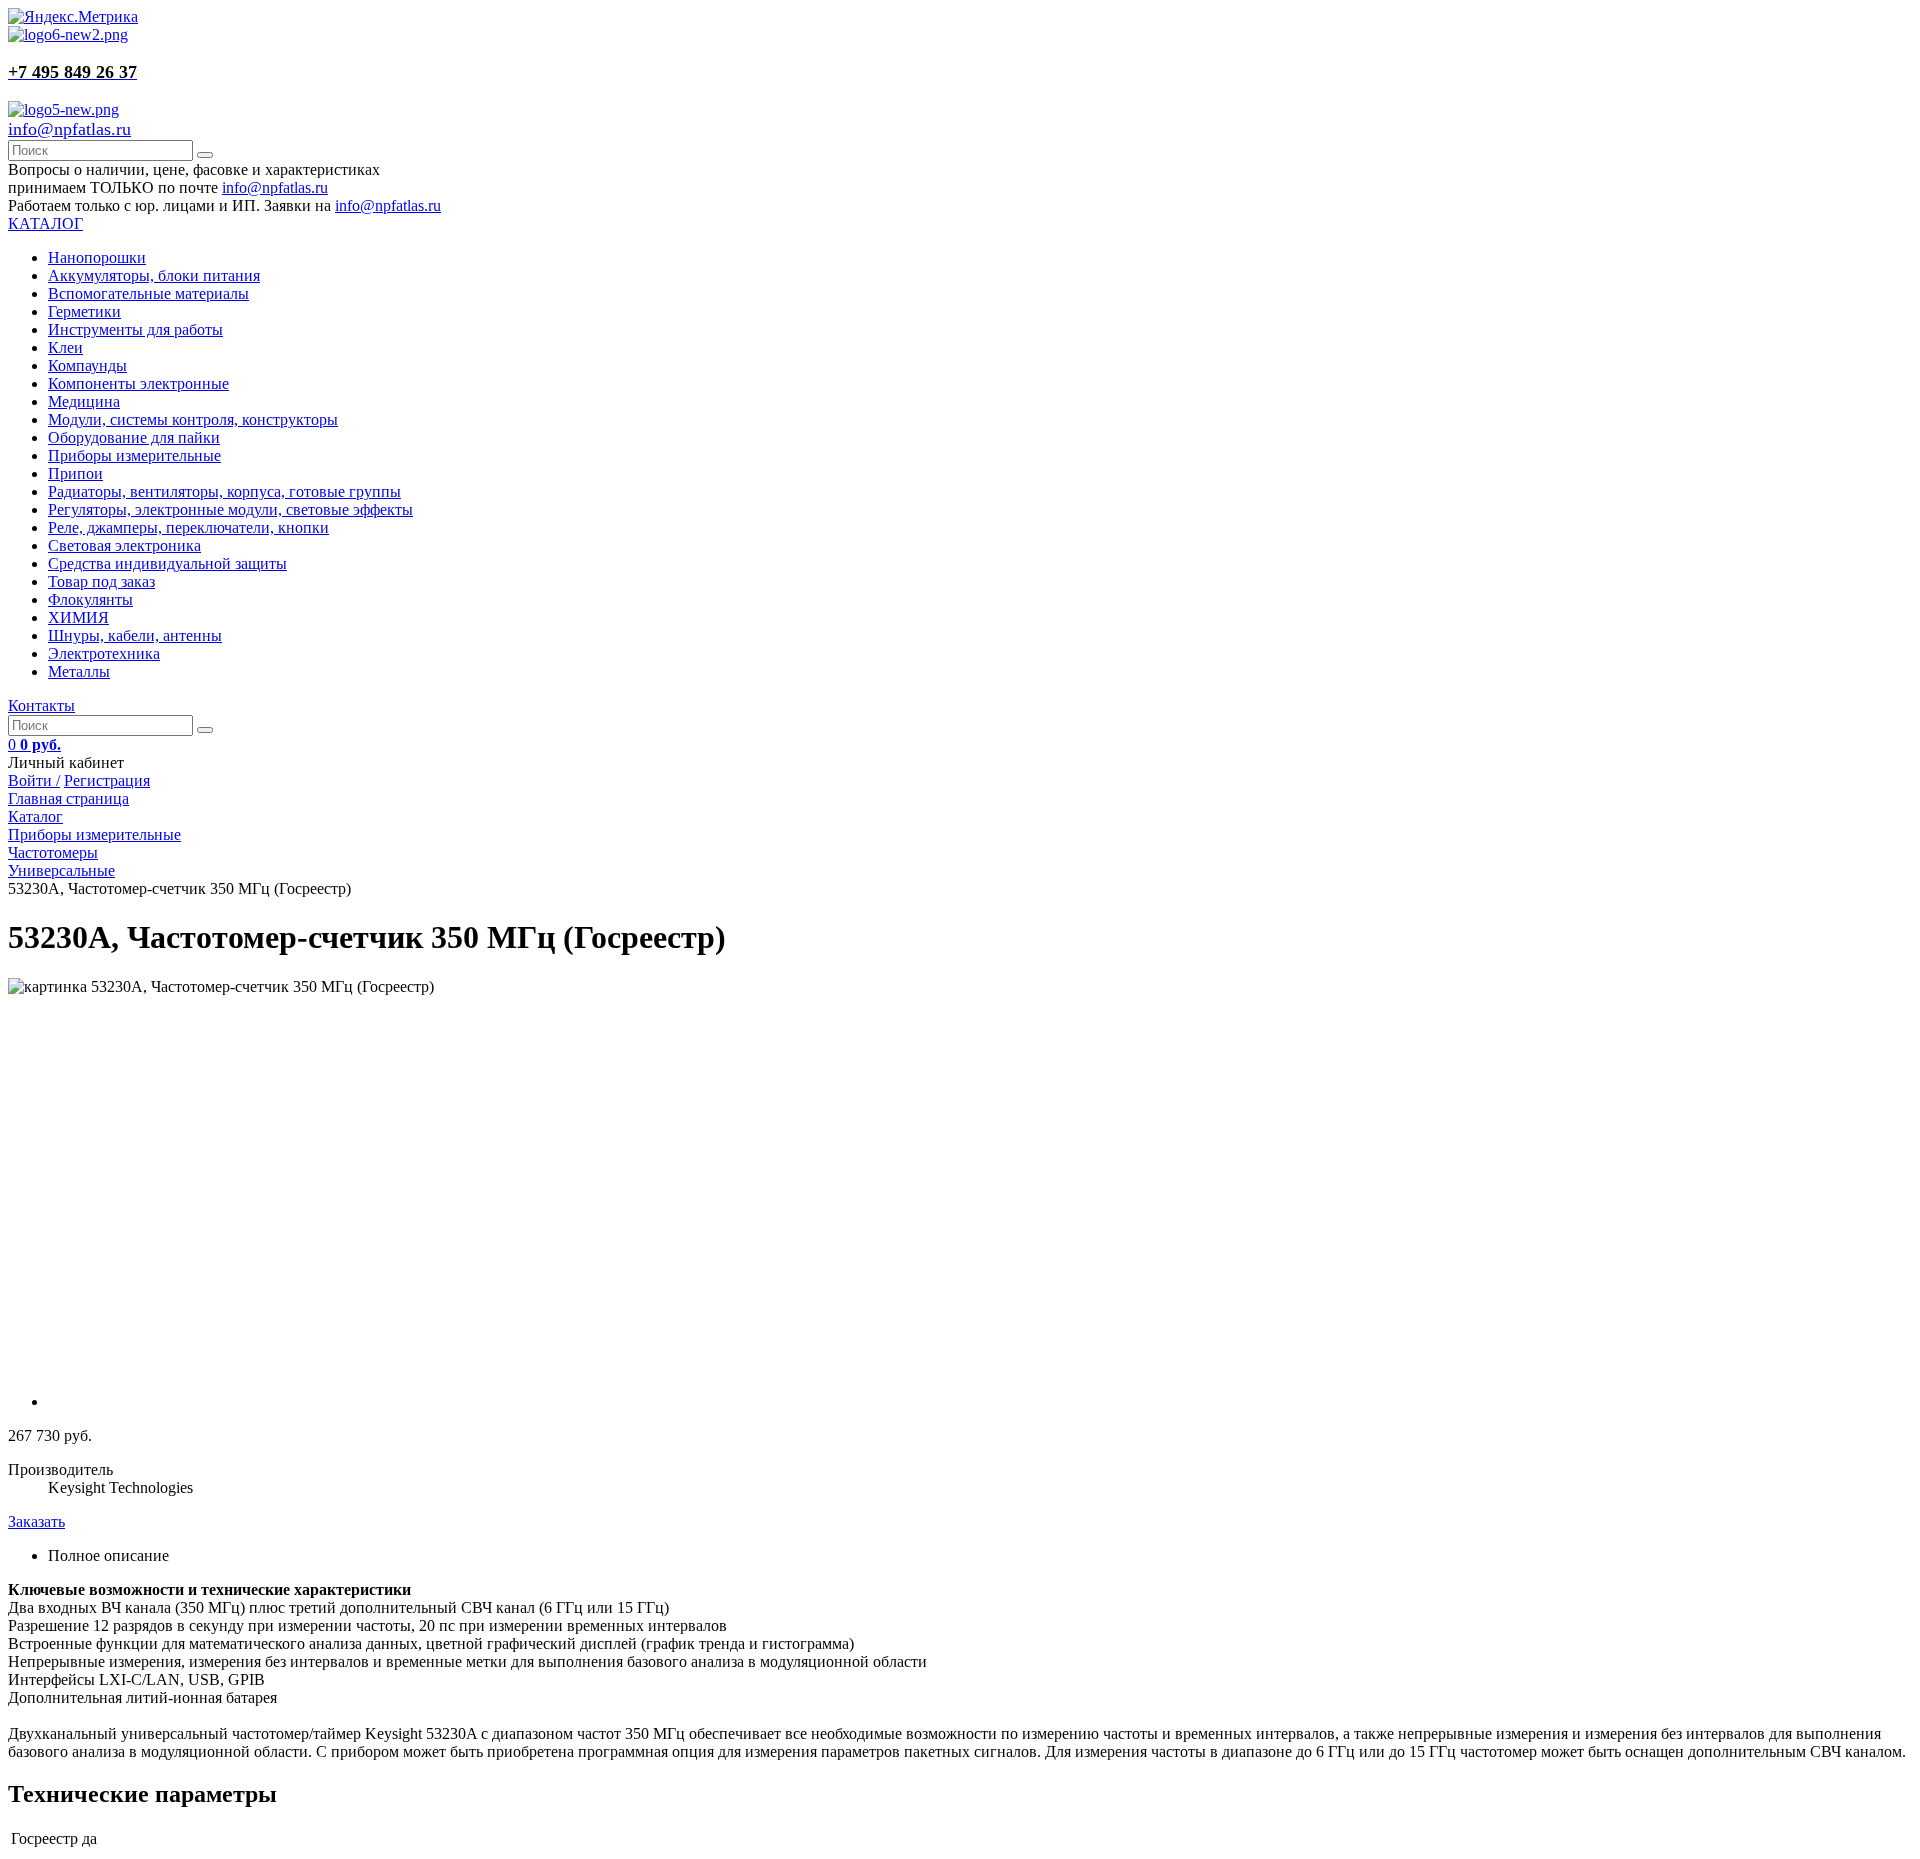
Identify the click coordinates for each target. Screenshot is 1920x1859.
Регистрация (107, 780)
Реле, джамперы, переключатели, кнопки (188, 527)
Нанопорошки (97, 257)
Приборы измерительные (134, 455)
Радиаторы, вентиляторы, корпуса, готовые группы (224, 491)
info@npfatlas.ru (69, 129)
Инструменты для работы (135, 329)
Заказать (36, 1521)
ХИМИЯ (78, 617)
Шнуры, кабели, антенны (135, 635)
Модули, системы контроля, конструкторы (193, 419)
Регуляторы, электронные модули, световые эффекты (230, 509)
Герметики (84, 311)
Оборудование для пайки (134, 437)
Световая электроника (124, 545)
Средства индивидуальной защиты (167, 563)
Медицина (84, 401)
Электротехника (104, 653)
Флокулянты (90, 599)
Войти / (34, 780)
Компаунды (87, 365)
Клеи (65, 347)
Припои (75, 473)
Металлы (79, 671)
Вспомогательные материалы (148, 293)
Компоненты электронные (138, 383)
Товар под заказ (101, 581)
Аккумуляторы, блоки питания (154, 275)
